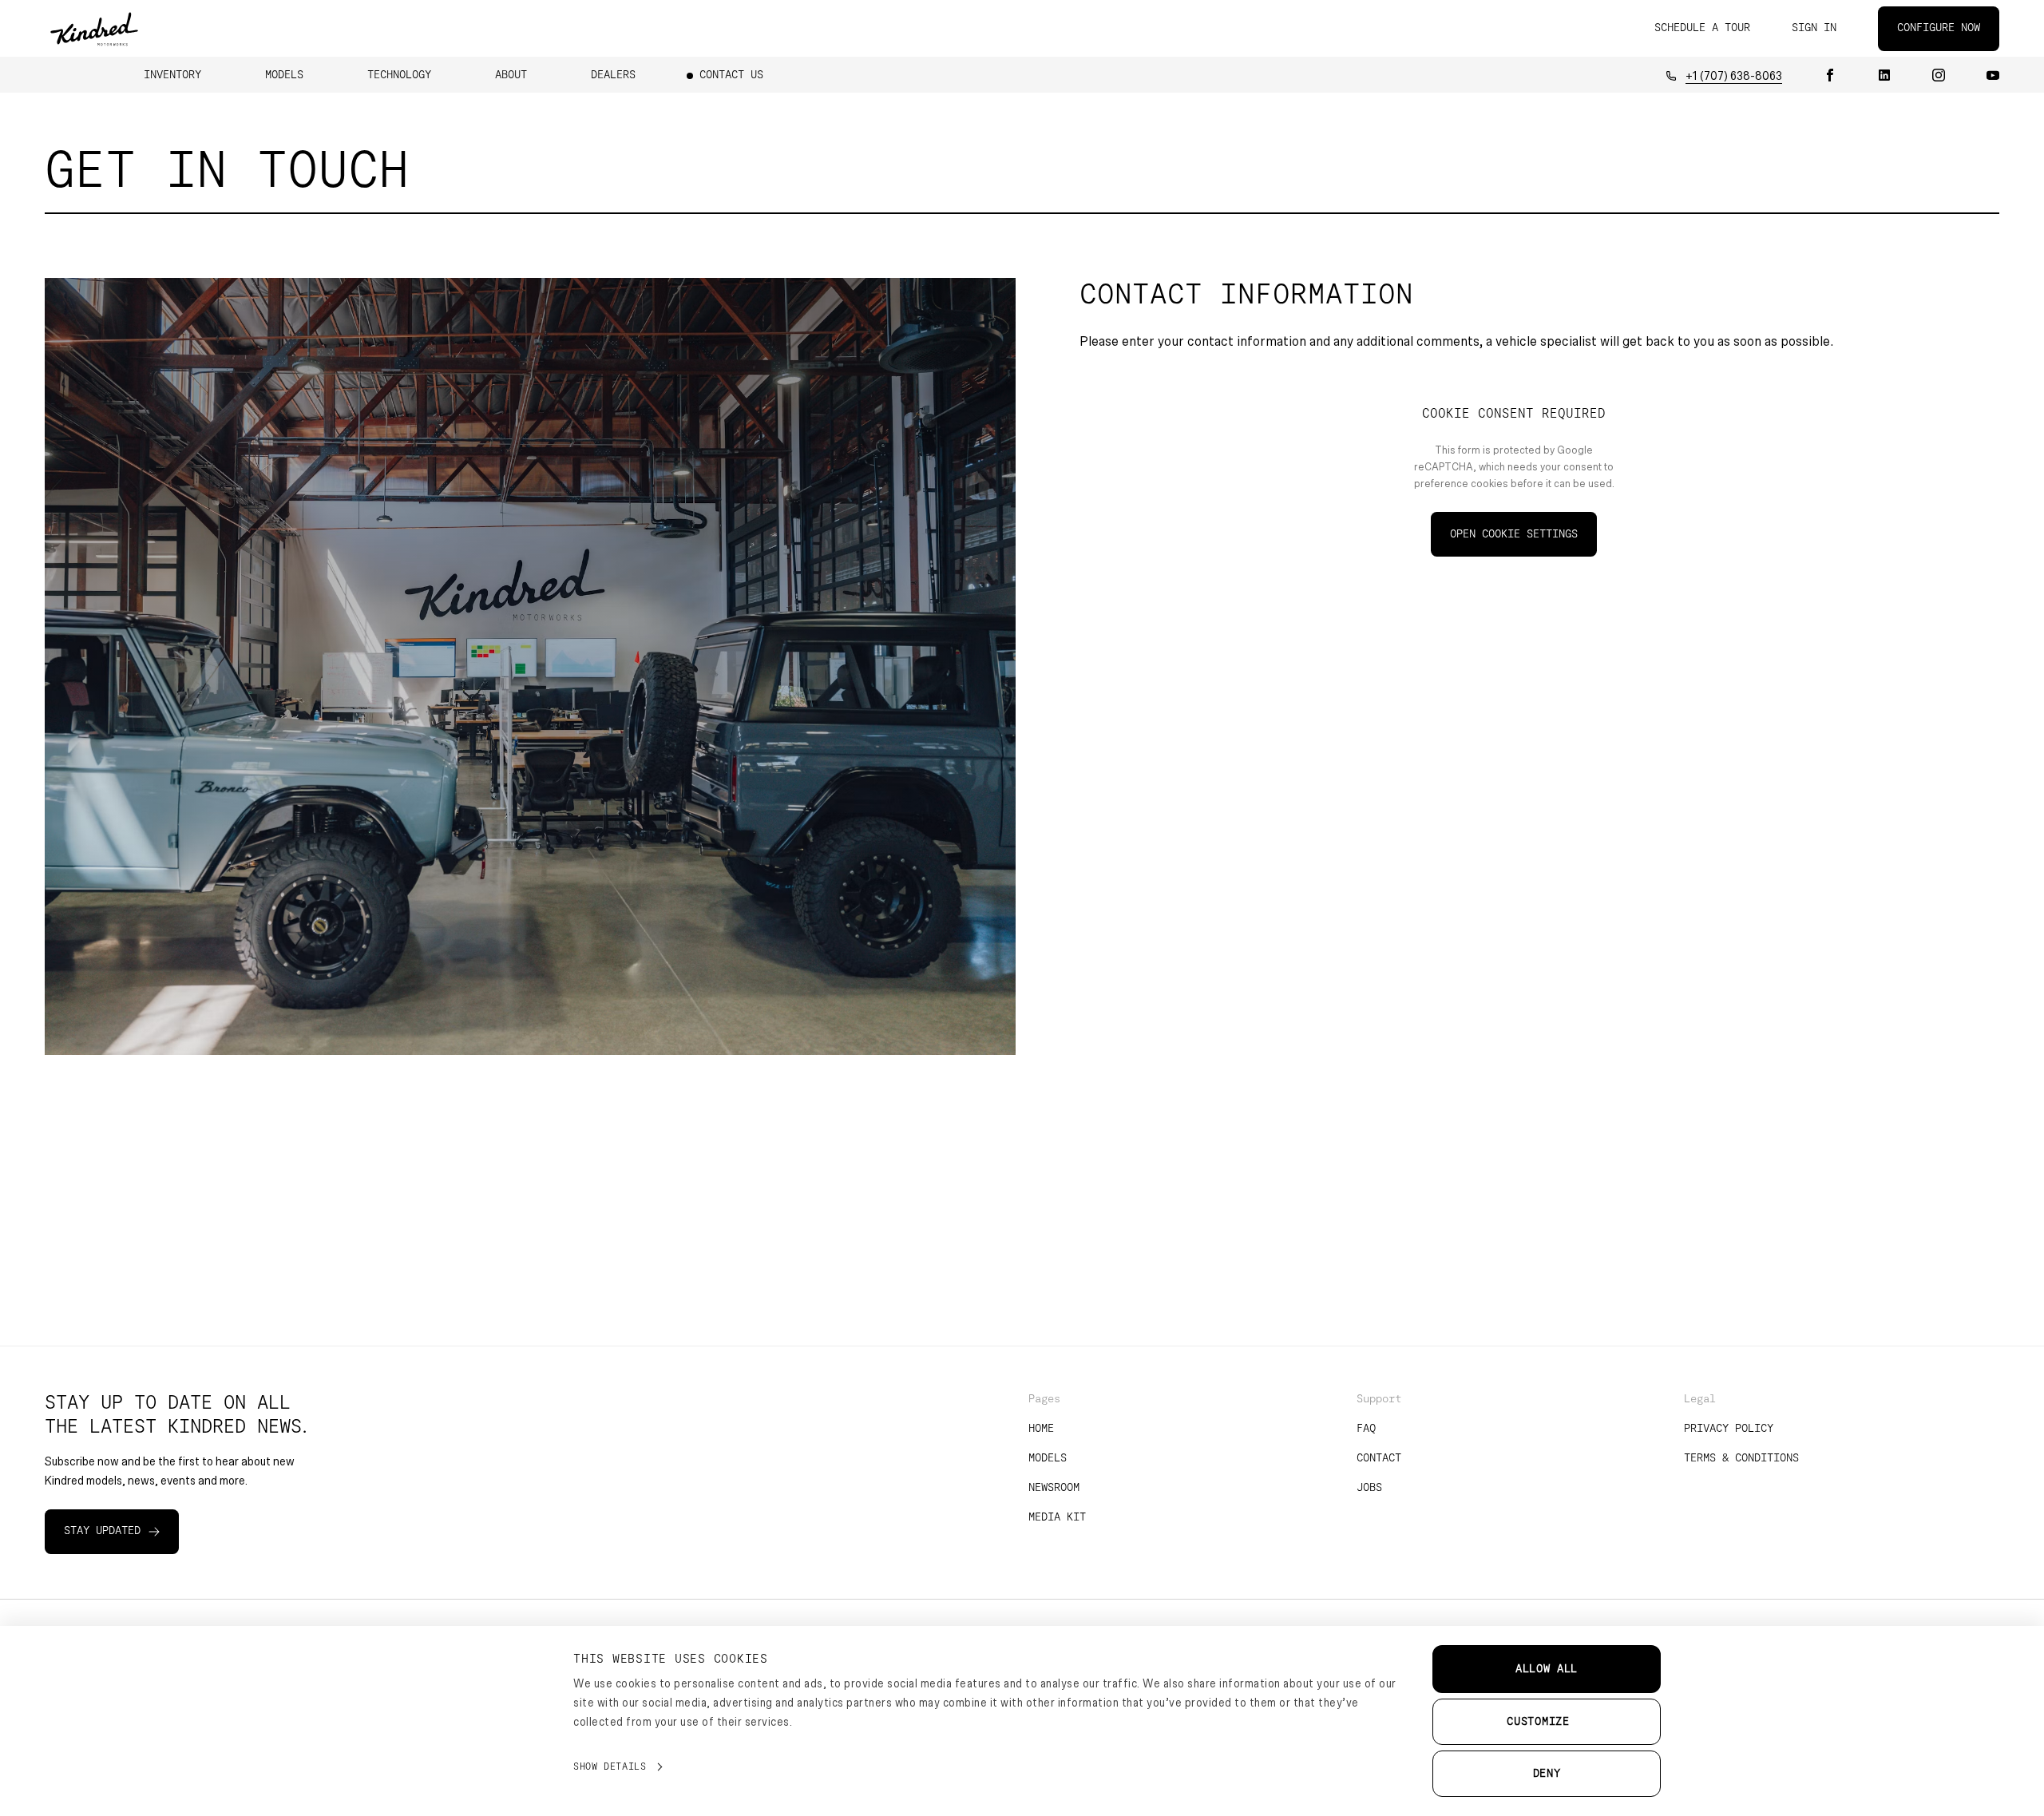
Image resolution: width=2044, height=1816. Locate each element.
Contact (1379, 1458)
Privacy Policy (1729, 1429)
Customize (1538, 1722)
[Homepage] (94, 28)
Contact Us (731, 75)
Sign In (1814, 28)
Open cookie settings (1514, 534)
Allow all (1547, 1669)
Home (1041, 1429)
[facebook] (1830, 75)
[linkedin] (1884, 75)
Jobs (1369, 1488)
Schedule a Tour (1702, 28)
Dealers (613, 75)
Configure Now (1939, 28)
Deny (1547, 1774)
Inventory (172, 75)
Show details (610, 1766)
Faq (1366, 1429)
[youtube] (1993, 75)
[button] (172, 75)
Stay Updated (102, 1531)
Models (1048, 1458)
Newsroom (1054, 1488)
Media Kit (1057, 1517)
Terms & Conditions (1741, 1458)
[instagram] (1939, 75)
